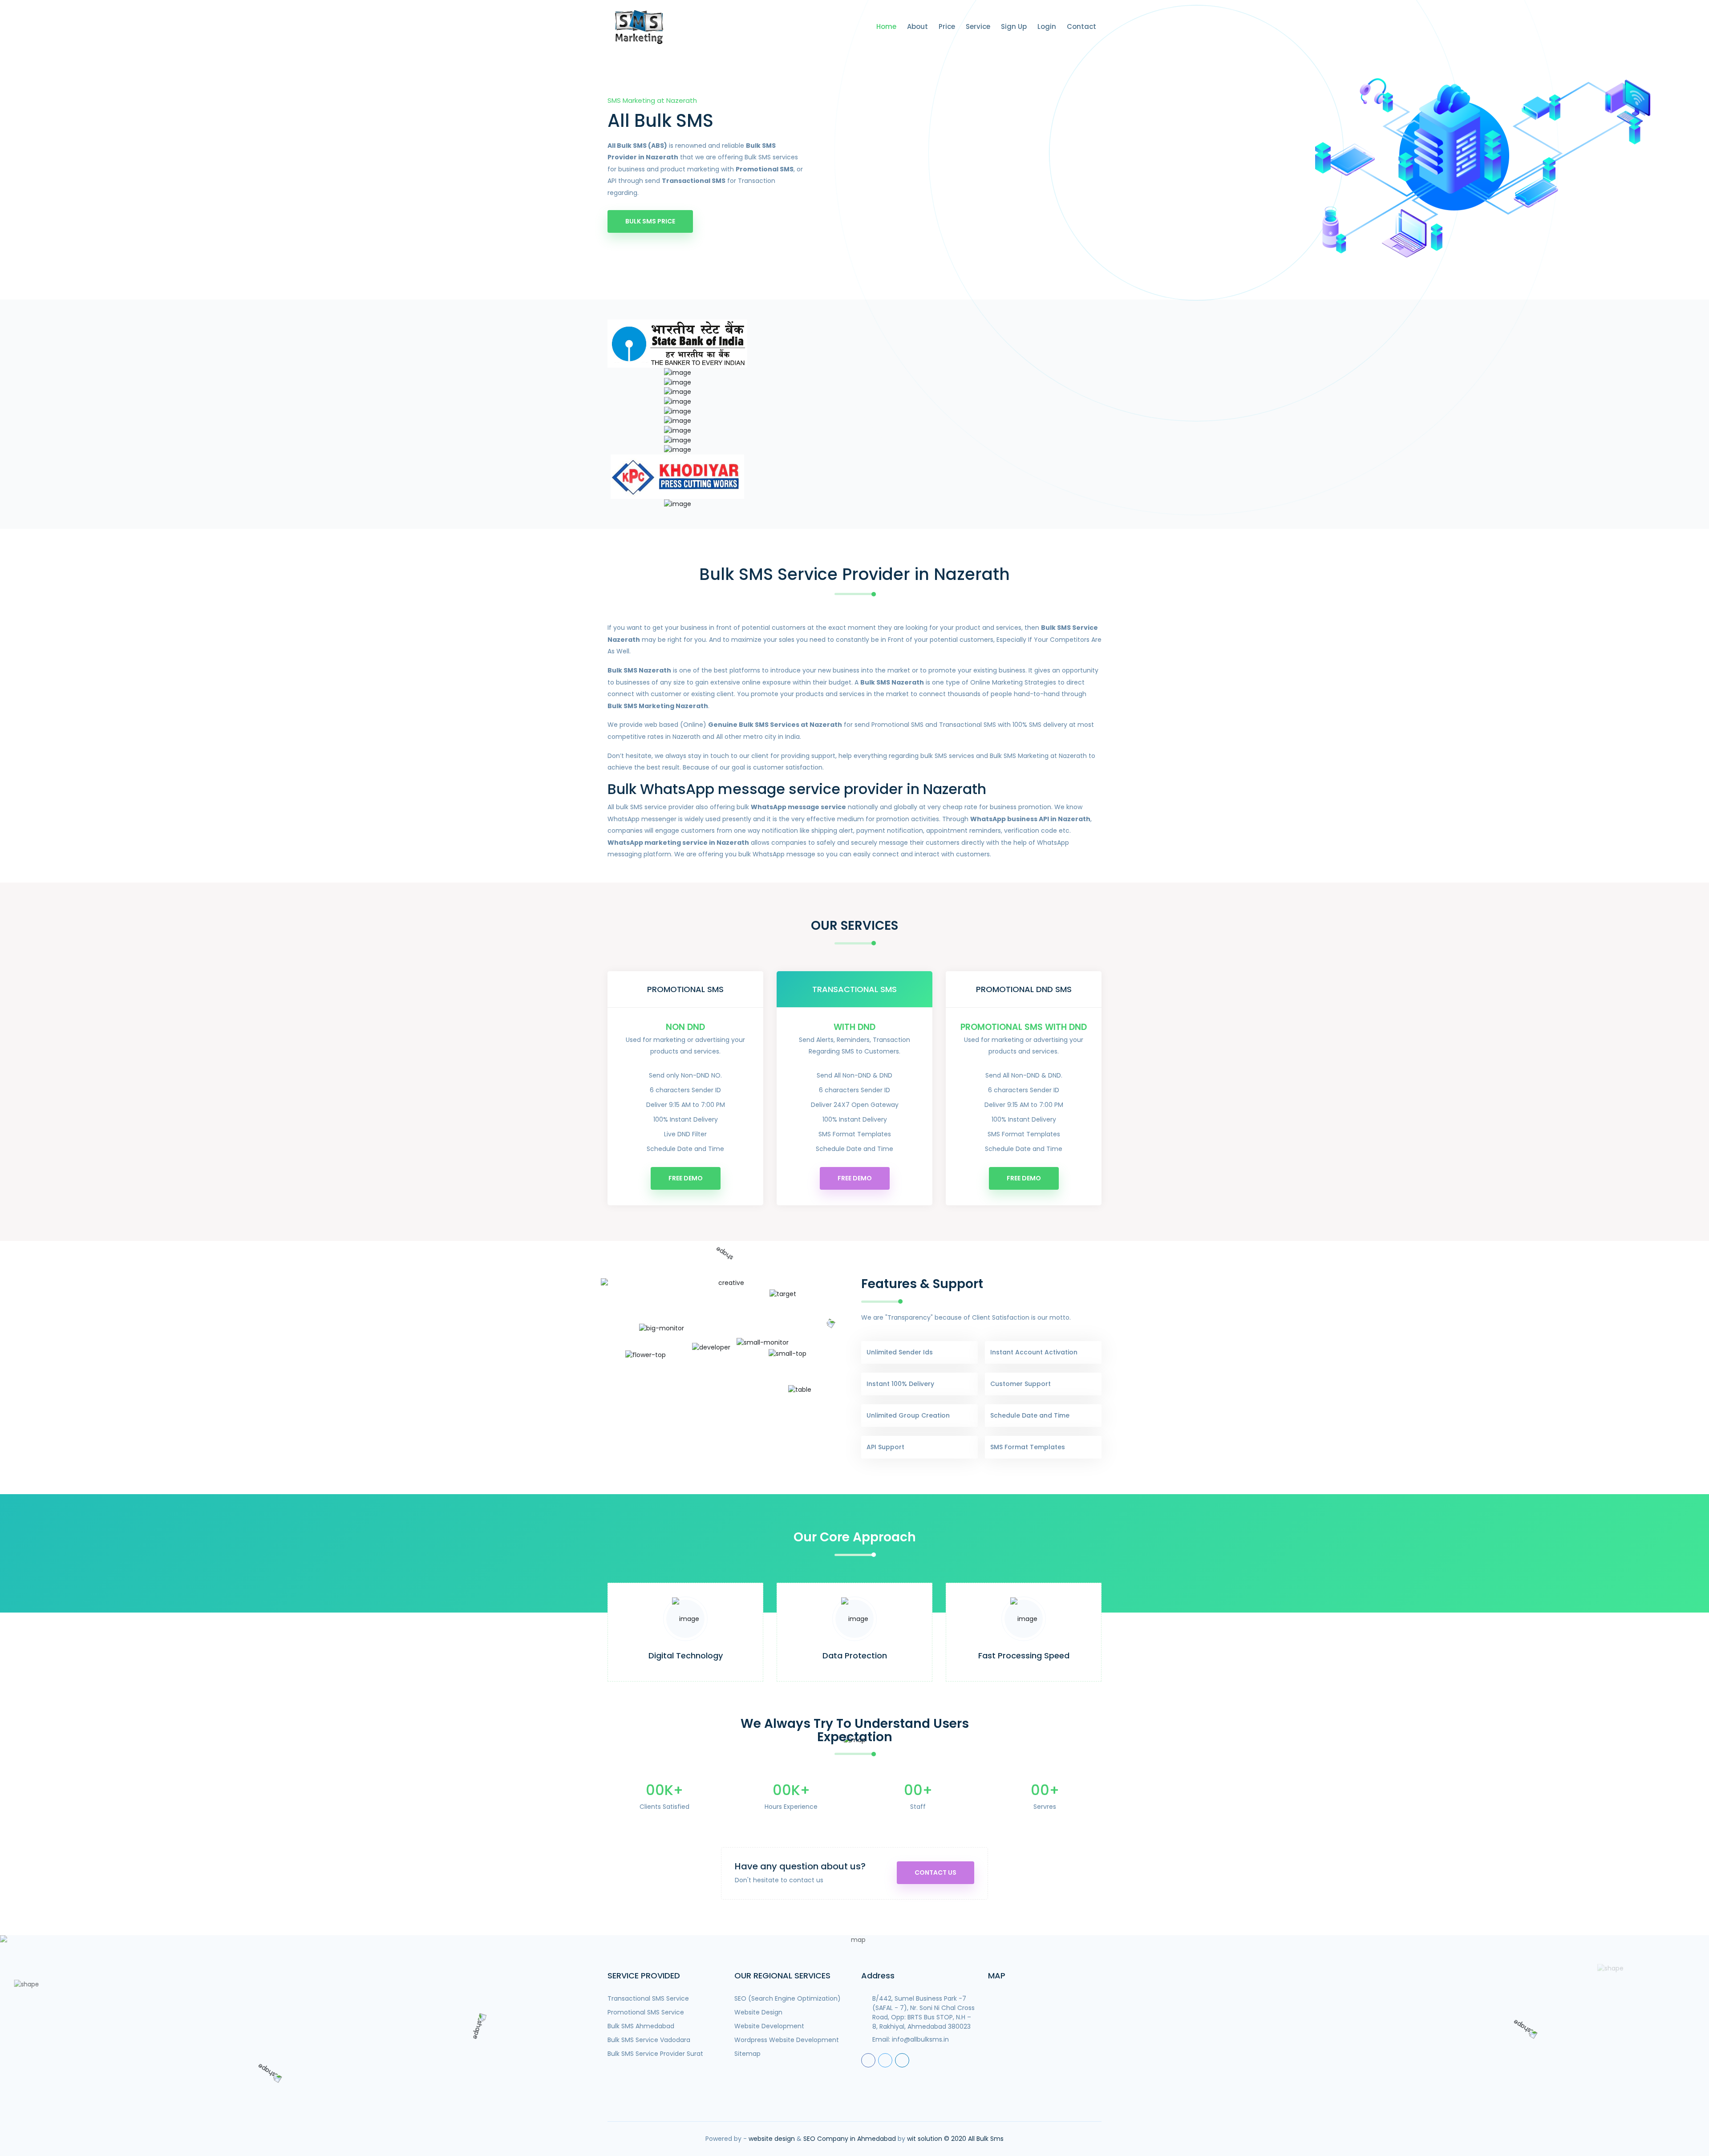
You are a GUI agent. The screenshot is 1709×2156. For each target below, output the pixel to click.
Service (978, 26)
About (917, 26)
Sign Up (1014, 26)
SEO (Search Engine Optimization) (788, 1998)
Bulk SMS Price (650, 221)
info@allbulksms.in (920, 2039)
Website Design (758, 2012)
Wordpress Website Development (787, 2040)
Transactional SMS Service (648, 1998)
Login (1047, 26)
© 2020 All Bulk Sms (974, 2139)
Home (886, 26)
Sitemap (747, 2054)
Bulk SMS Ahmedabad (641, 2026)
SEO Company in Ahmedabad (850, 2139)
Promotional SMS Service (646, 2012)
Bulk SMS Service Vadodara (649, 2040)
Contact (1081, 26)
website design (772, 2139)
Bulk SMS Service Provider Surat (655, 2054)
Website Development (769, 2026)
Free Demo (686, 1178)
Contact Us (935, 1872)
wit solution (925, 2139)
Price (947, 26)
